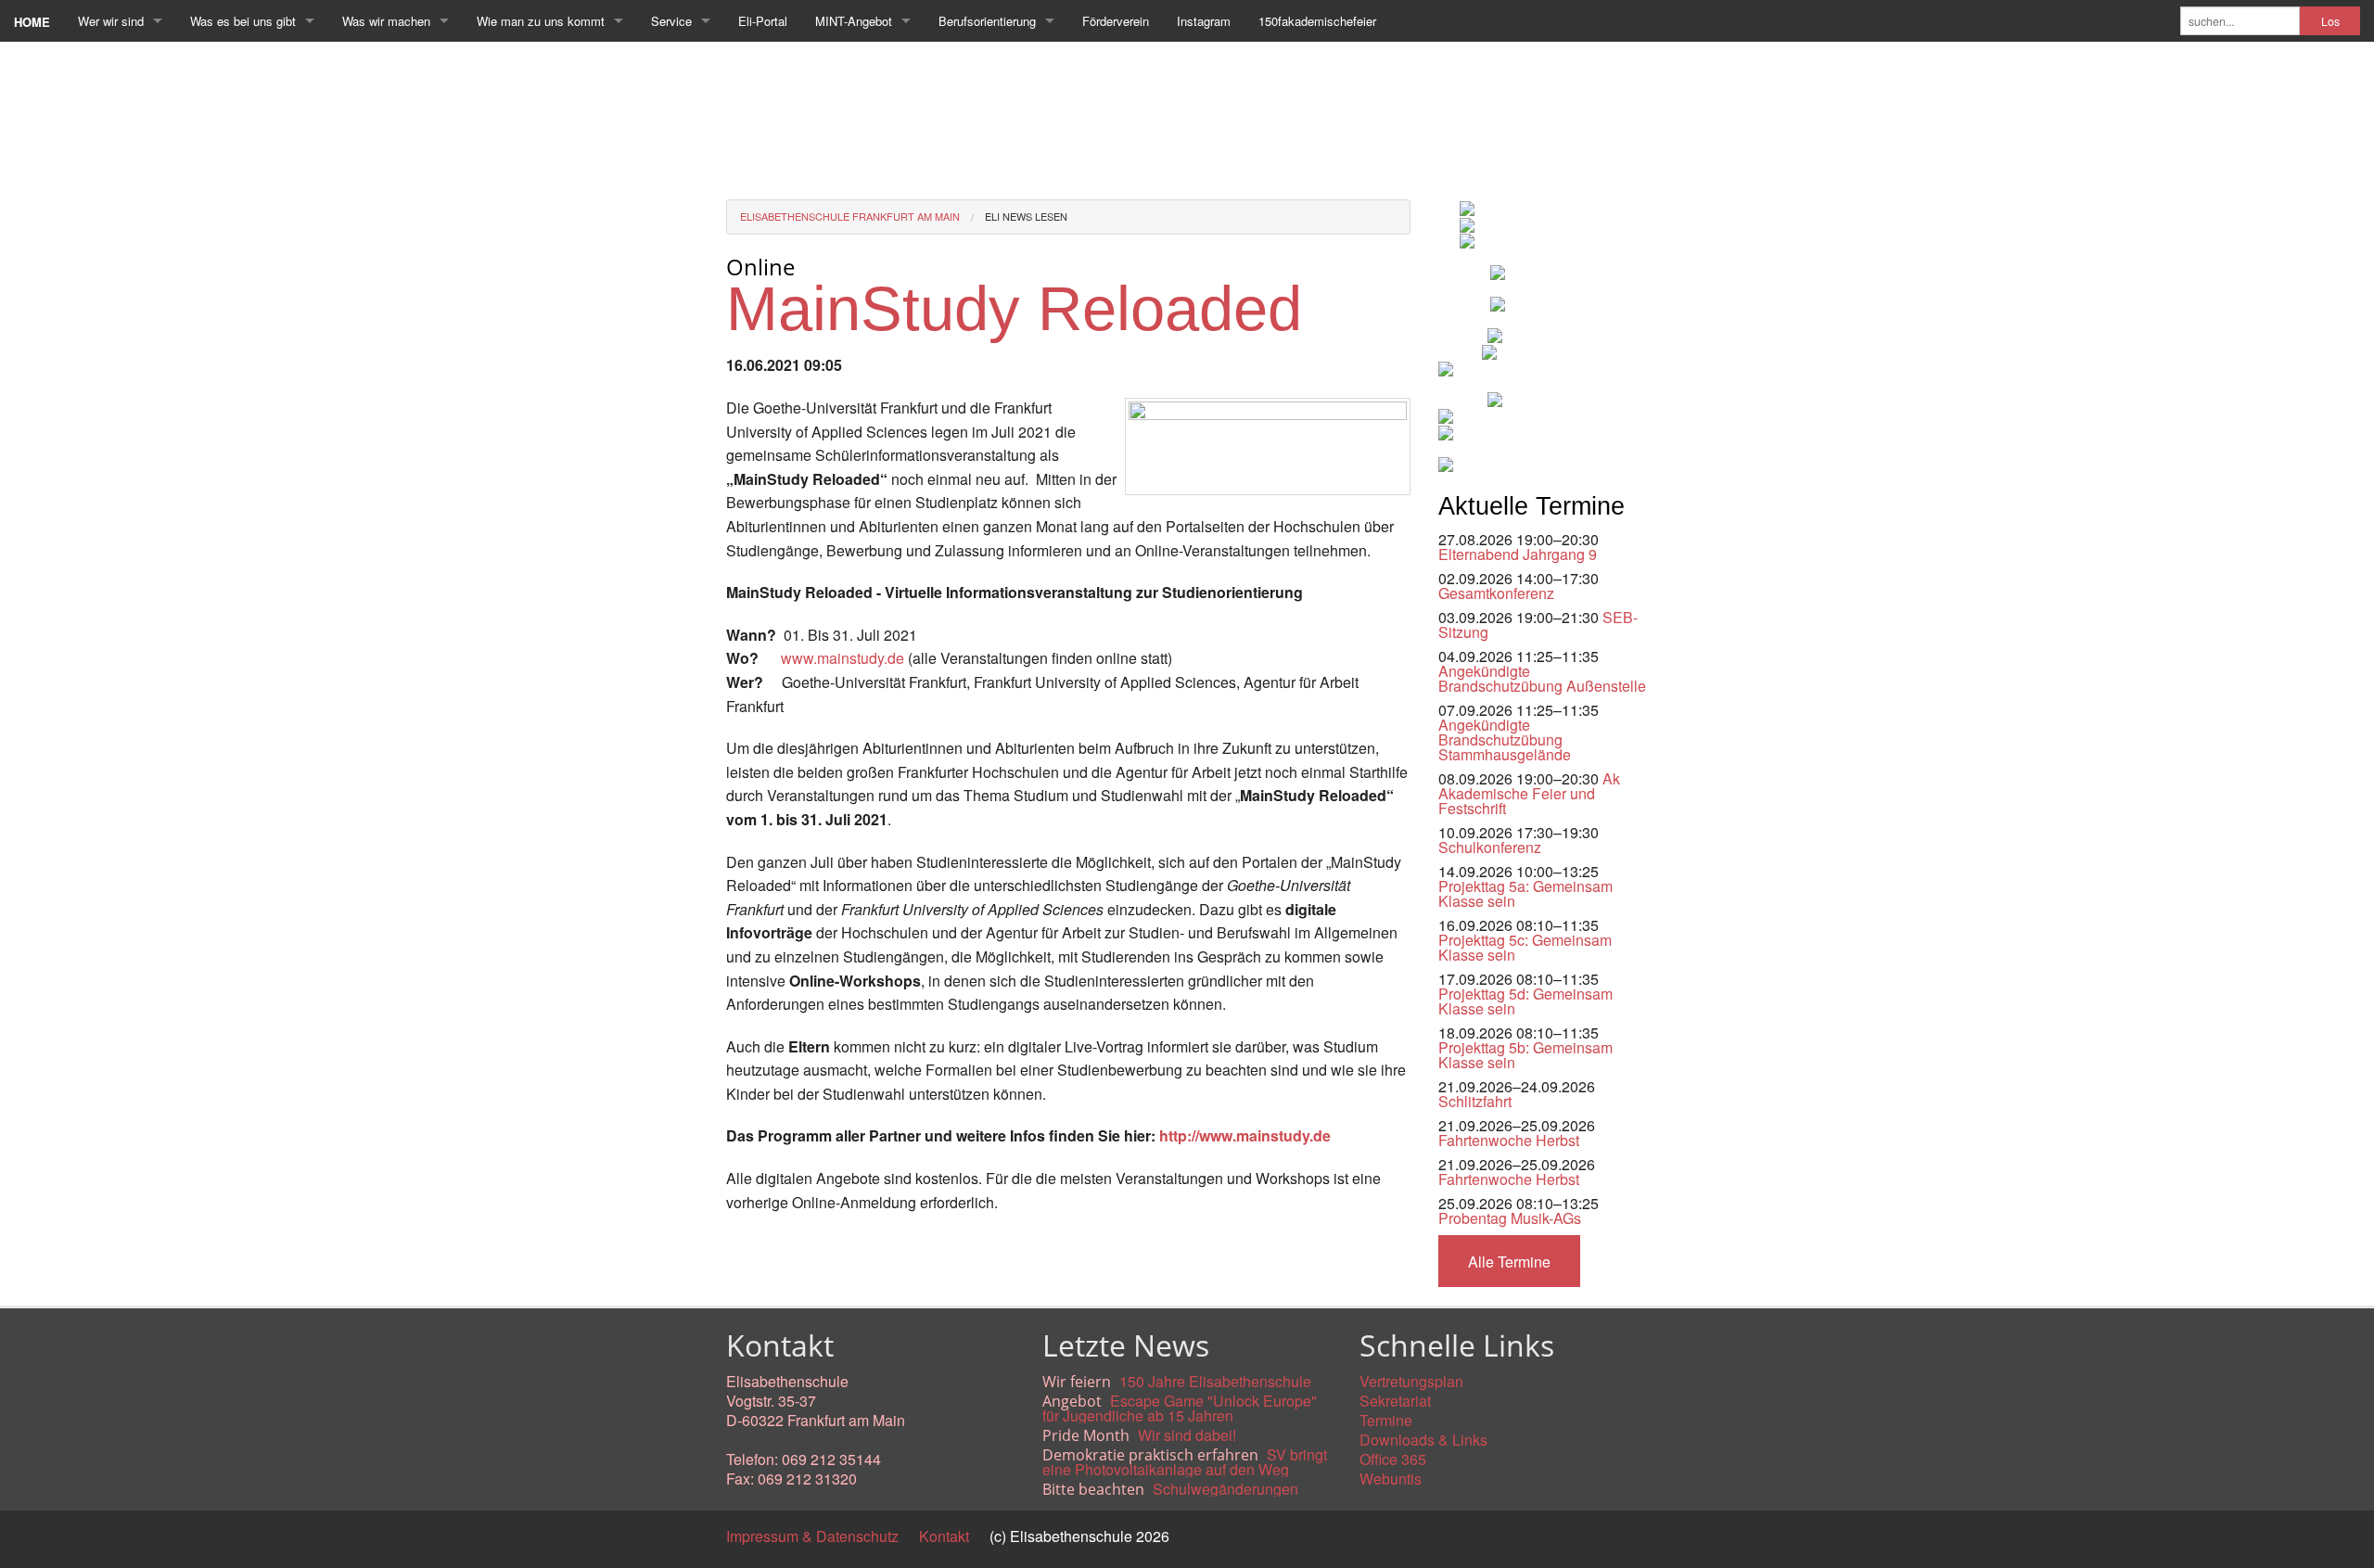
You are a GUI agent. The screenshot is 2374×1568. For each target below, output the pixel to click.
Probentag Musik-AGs (1510, 1218)
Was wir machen (386, 21)
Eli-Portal (763, 21)
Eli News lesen (1026, 216)
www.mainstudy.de (842, 658)
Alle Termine (1509, 1262)
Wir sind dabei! (1187, 1435)
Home (32, 22)
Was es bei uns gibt (243, 21)
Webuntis (1391, 1479)
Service (671, 21)
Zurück (749, 1244)
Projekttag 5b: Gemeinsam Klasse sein (1525, 1055)
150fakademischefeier (1317, 21)
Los (2330, 21)
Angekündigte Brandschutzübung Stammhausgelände (1505, 739)
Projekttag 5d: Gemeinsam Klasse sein (1525, 1001)
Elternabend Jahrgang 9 (1518, 554)
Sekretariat (1395, 1401)
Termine (1386, 1420)
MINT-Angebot (854, 21)
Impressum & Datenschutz (812, 1536)
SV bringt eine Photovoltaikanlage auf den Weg (1185, 1462)
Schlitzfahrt (1475, 1101)
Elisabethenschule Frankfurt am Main (850, 216)
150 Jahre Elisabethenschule (1215, 1381)
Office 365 (1393, 1459)
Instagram (1204, 21)
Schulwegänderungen (1225, 1489)
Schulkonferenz (1490, 847)
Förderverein (1116, 21)
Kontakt (944, 1536)
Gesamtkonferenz (1496, 593)
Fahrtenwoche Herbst (1509, 1140)
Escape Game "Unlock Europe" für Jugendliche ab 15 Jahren (1180, 1408)
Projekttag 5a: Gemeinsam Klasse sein (1525, 893)
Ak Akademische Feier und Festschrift (1529, 793)
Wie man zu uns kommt (541, 21)
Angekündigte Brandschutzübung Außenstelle (1542, 678)
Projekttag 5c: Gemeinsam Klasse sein (1525, 947)
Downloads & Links (1423, 1440)
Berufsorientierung (987, 21)
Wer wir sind (111, 21)
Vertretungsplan (1411, 1381)
